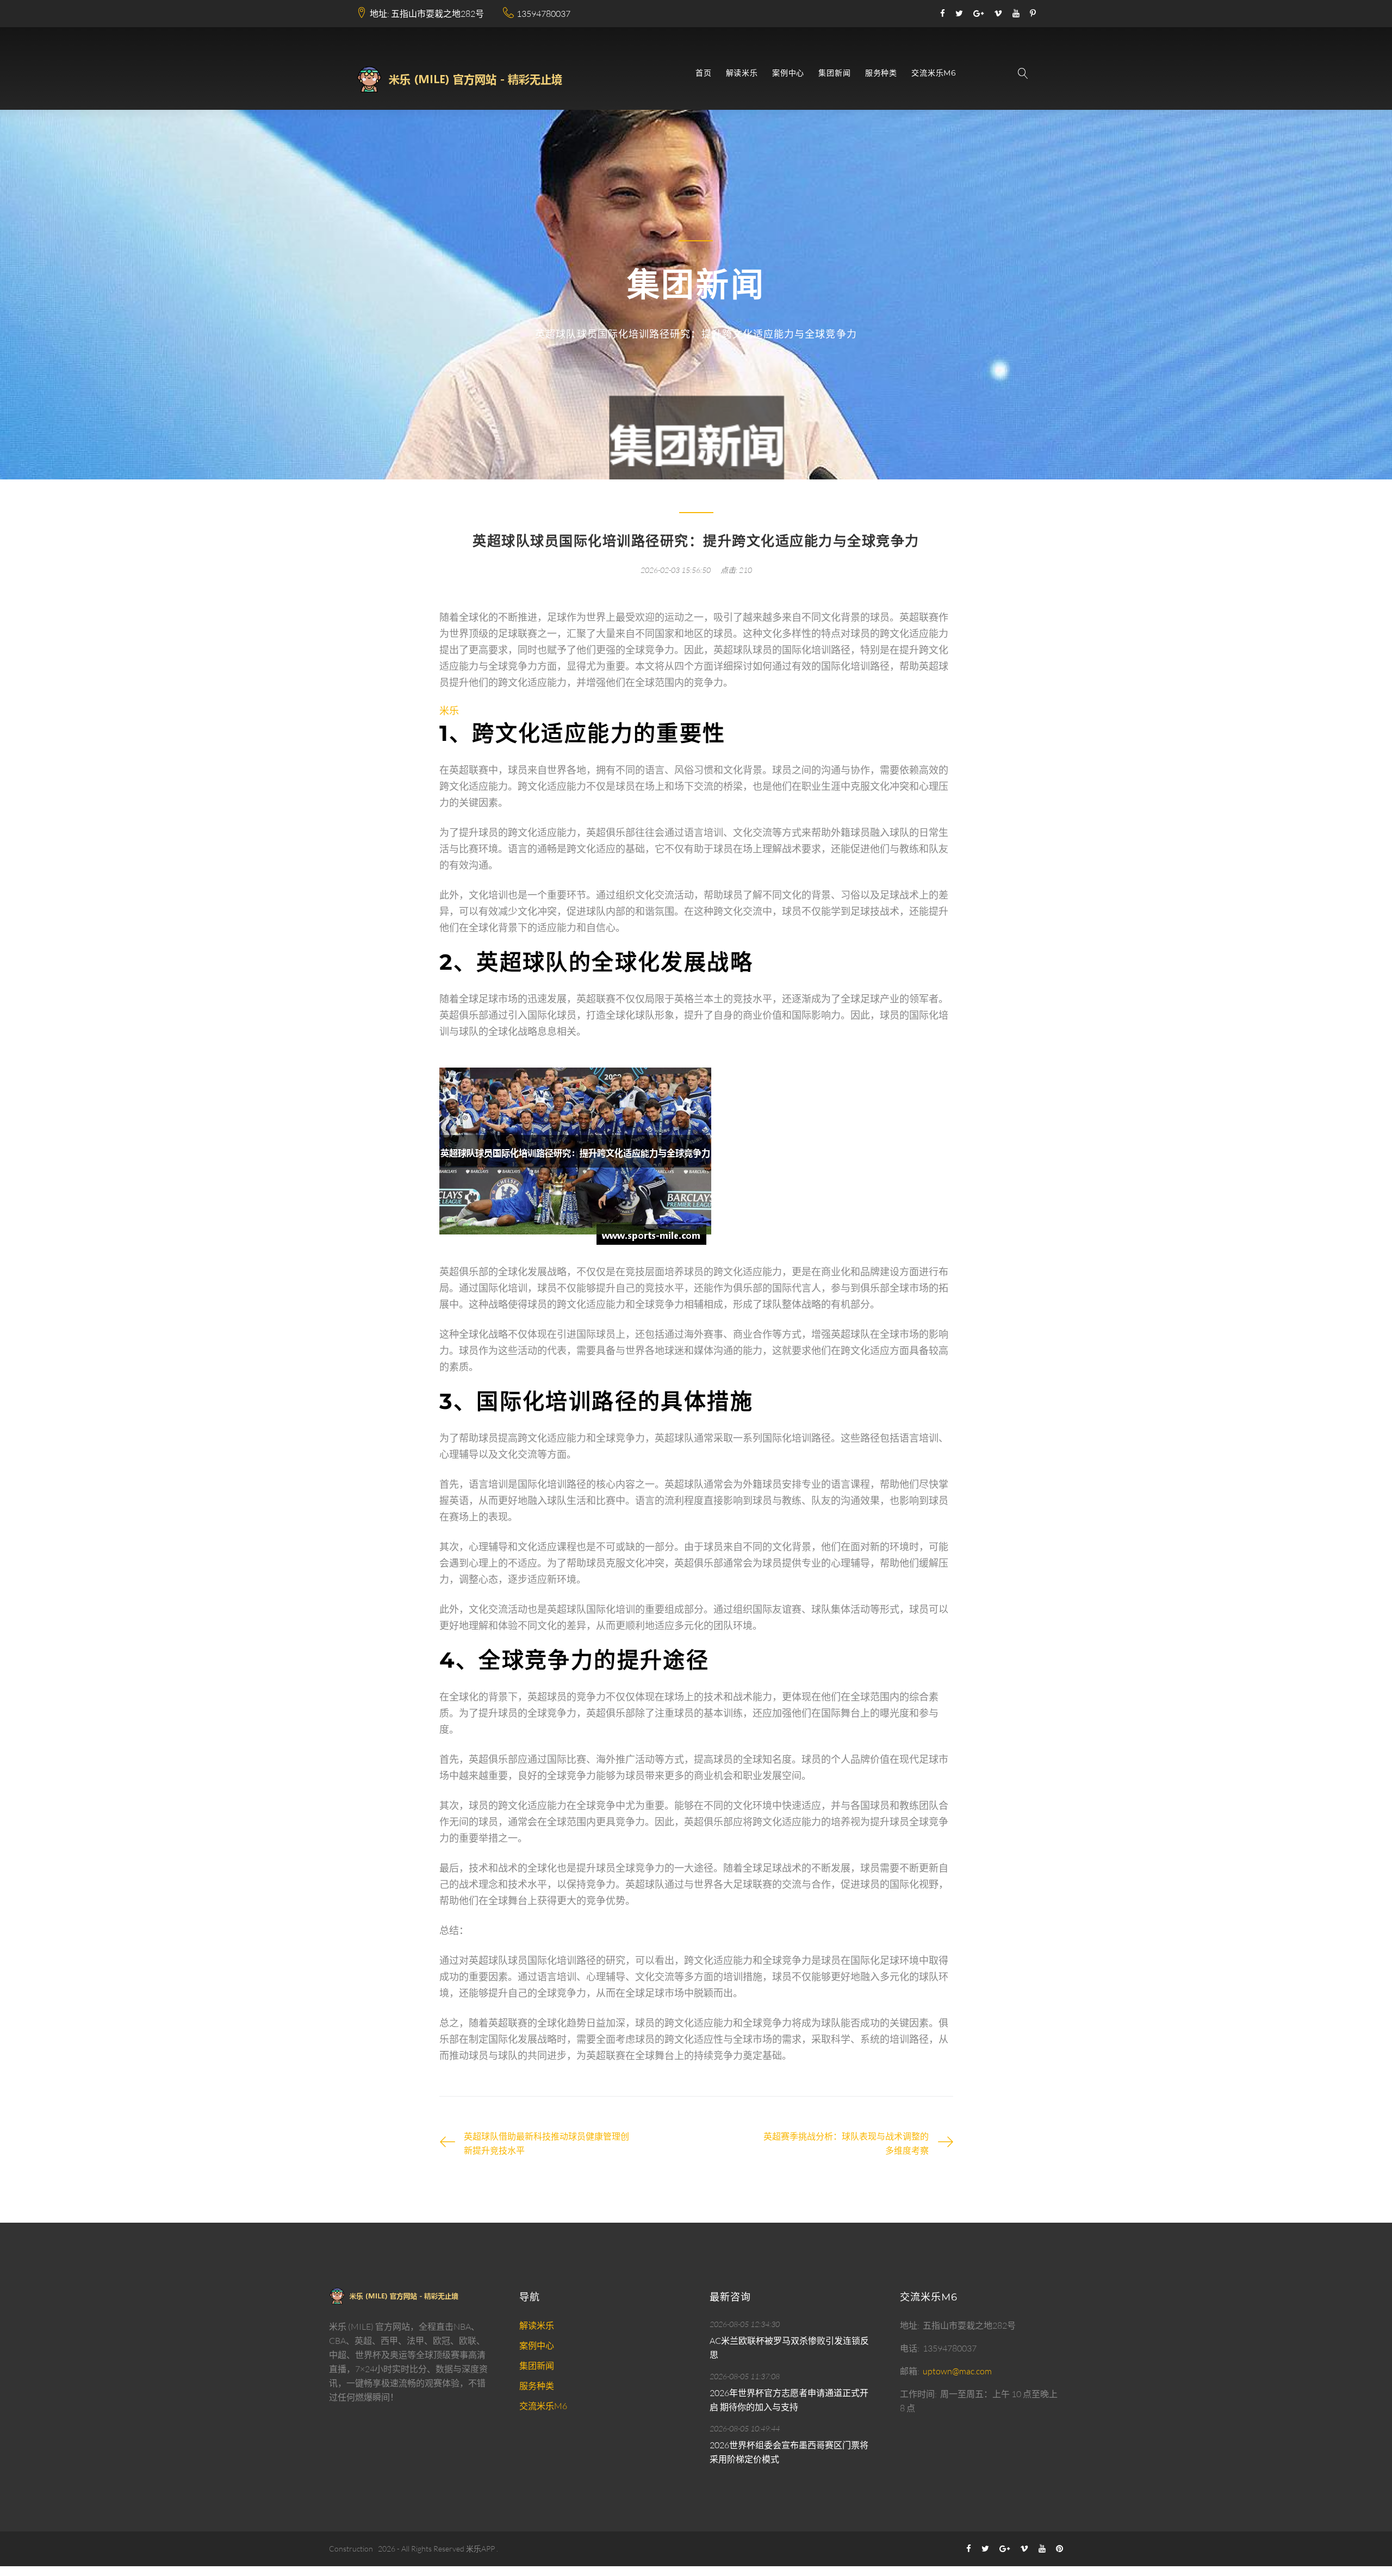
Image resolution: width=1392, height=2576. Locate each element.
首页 (704, 73)
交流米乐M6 (934, 73)
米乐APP (480, 2549)
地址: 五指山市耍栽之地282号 (427, 14)
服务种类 (881, 73)
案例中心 (788, 73)
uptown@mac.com (957, 2371)
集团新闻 (834, 73)
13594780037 (543, 14)
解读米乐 (742, 73)
